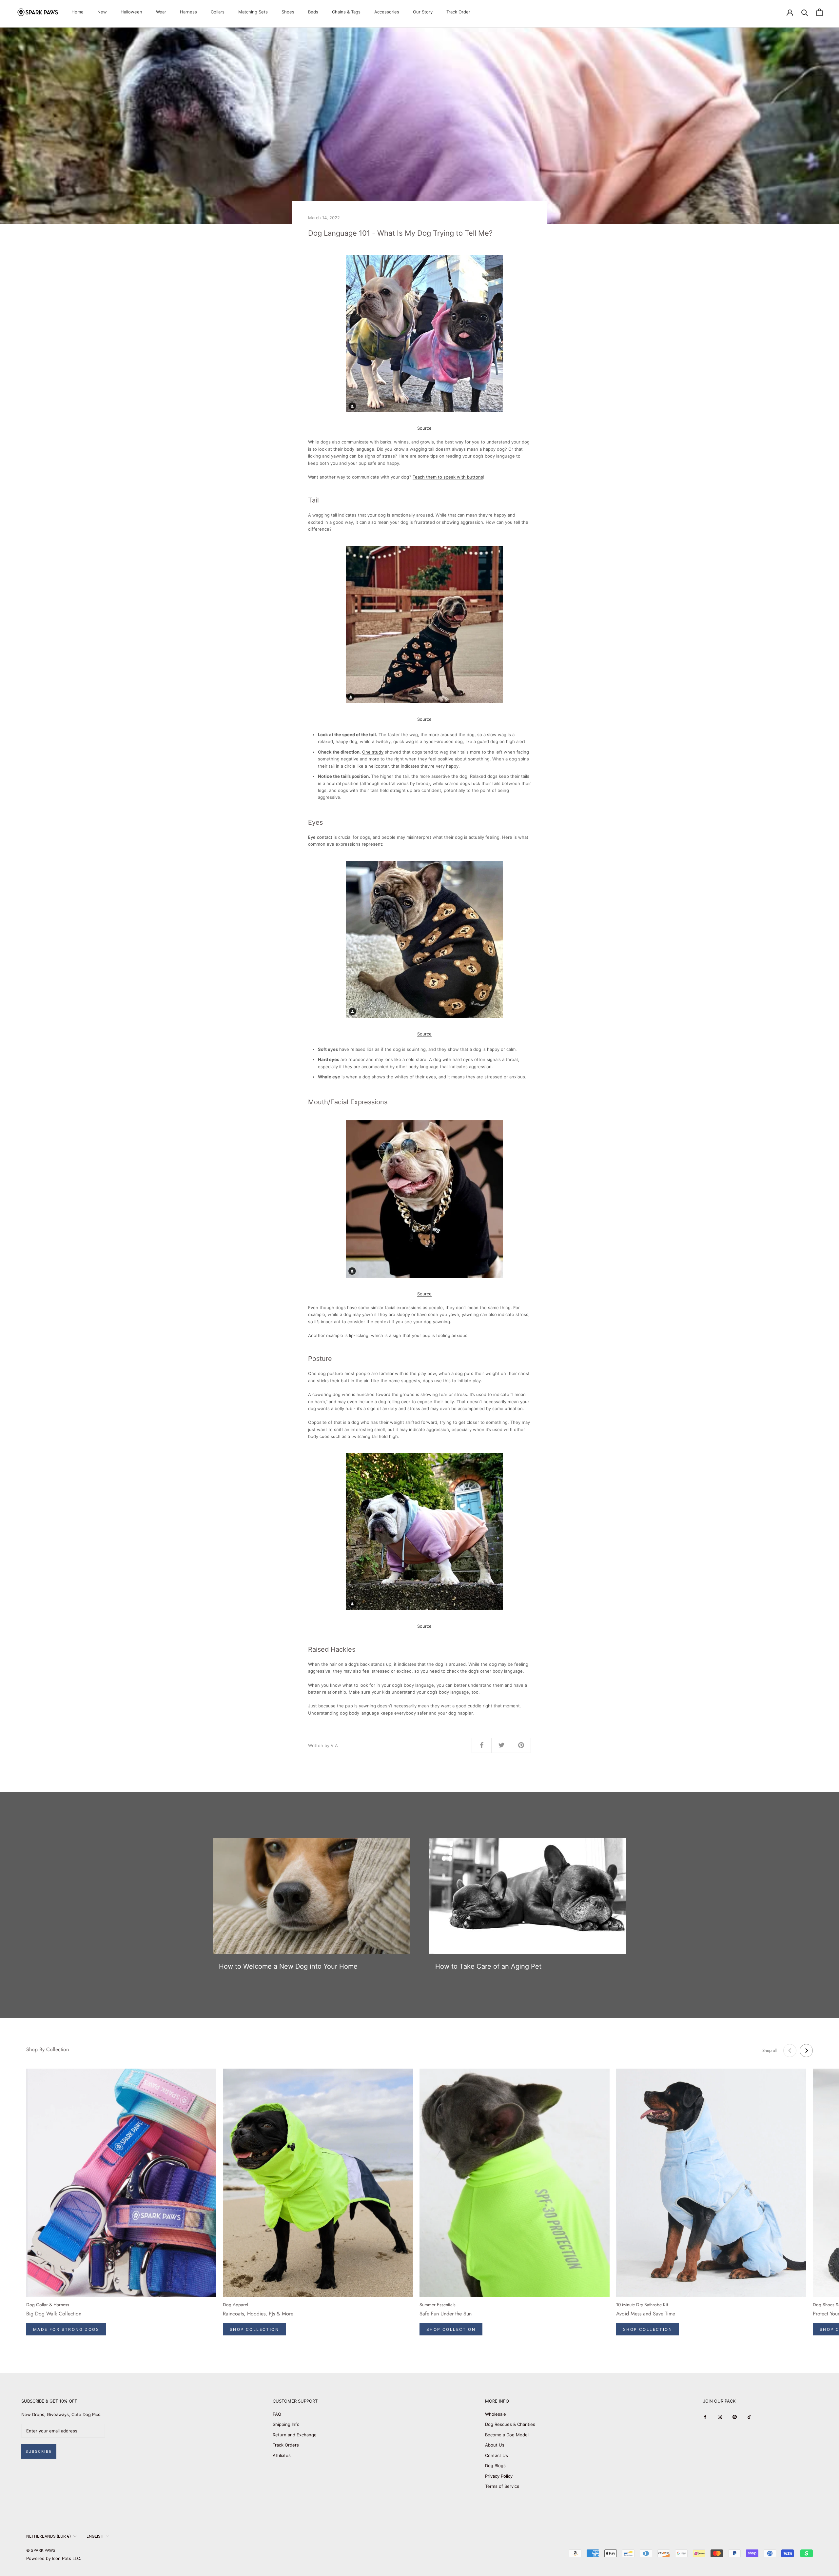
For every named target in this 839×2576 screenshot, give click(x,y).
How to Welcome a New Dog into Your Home (288, 1966)
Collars (218, 12)
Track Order (458, 12)
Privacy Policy (499, 2476)
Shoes (288, 12)
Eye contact (320, 837)
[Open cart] (819, 12)
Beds (313, 12)
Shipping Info (286, 2424)
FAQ (277, 2414)
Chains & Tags (346, 12)
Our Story (423, 12)
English (95, 2536)
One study (373, 752)
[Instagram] (720, 2417)
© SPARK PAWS (41, 2550)
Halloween (131, 12)
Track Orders (286, 2445)
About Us (495, 2445)
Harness (188, 12)
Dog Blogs (495, 2466)
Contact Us (497, 2455)
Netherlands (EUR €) (49, 2536)
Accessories (387, 12)
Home (78, 12)
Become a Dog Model (507, 2435)
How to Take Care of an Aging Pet (488, 1966)
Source (424, 428)
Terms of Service (502, 2486)
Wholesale (496, 2414)
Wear (161, 12)
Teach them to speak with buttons (448, 477)
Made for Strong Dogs (66, 2329)
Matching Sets (253, 12)
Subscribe (39, 2451)
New (102, 12)
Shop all (770, 2050)
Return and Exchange (295, 2435)
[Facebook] (705, 2417)
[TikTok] (749, 2417)
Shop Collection (254, 2329)
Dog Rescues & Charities (510, 2424)
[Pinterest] (735, 2417)
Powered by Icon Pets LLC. (54, 2558)
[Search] (805, 12)
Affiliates (282, 2455)
